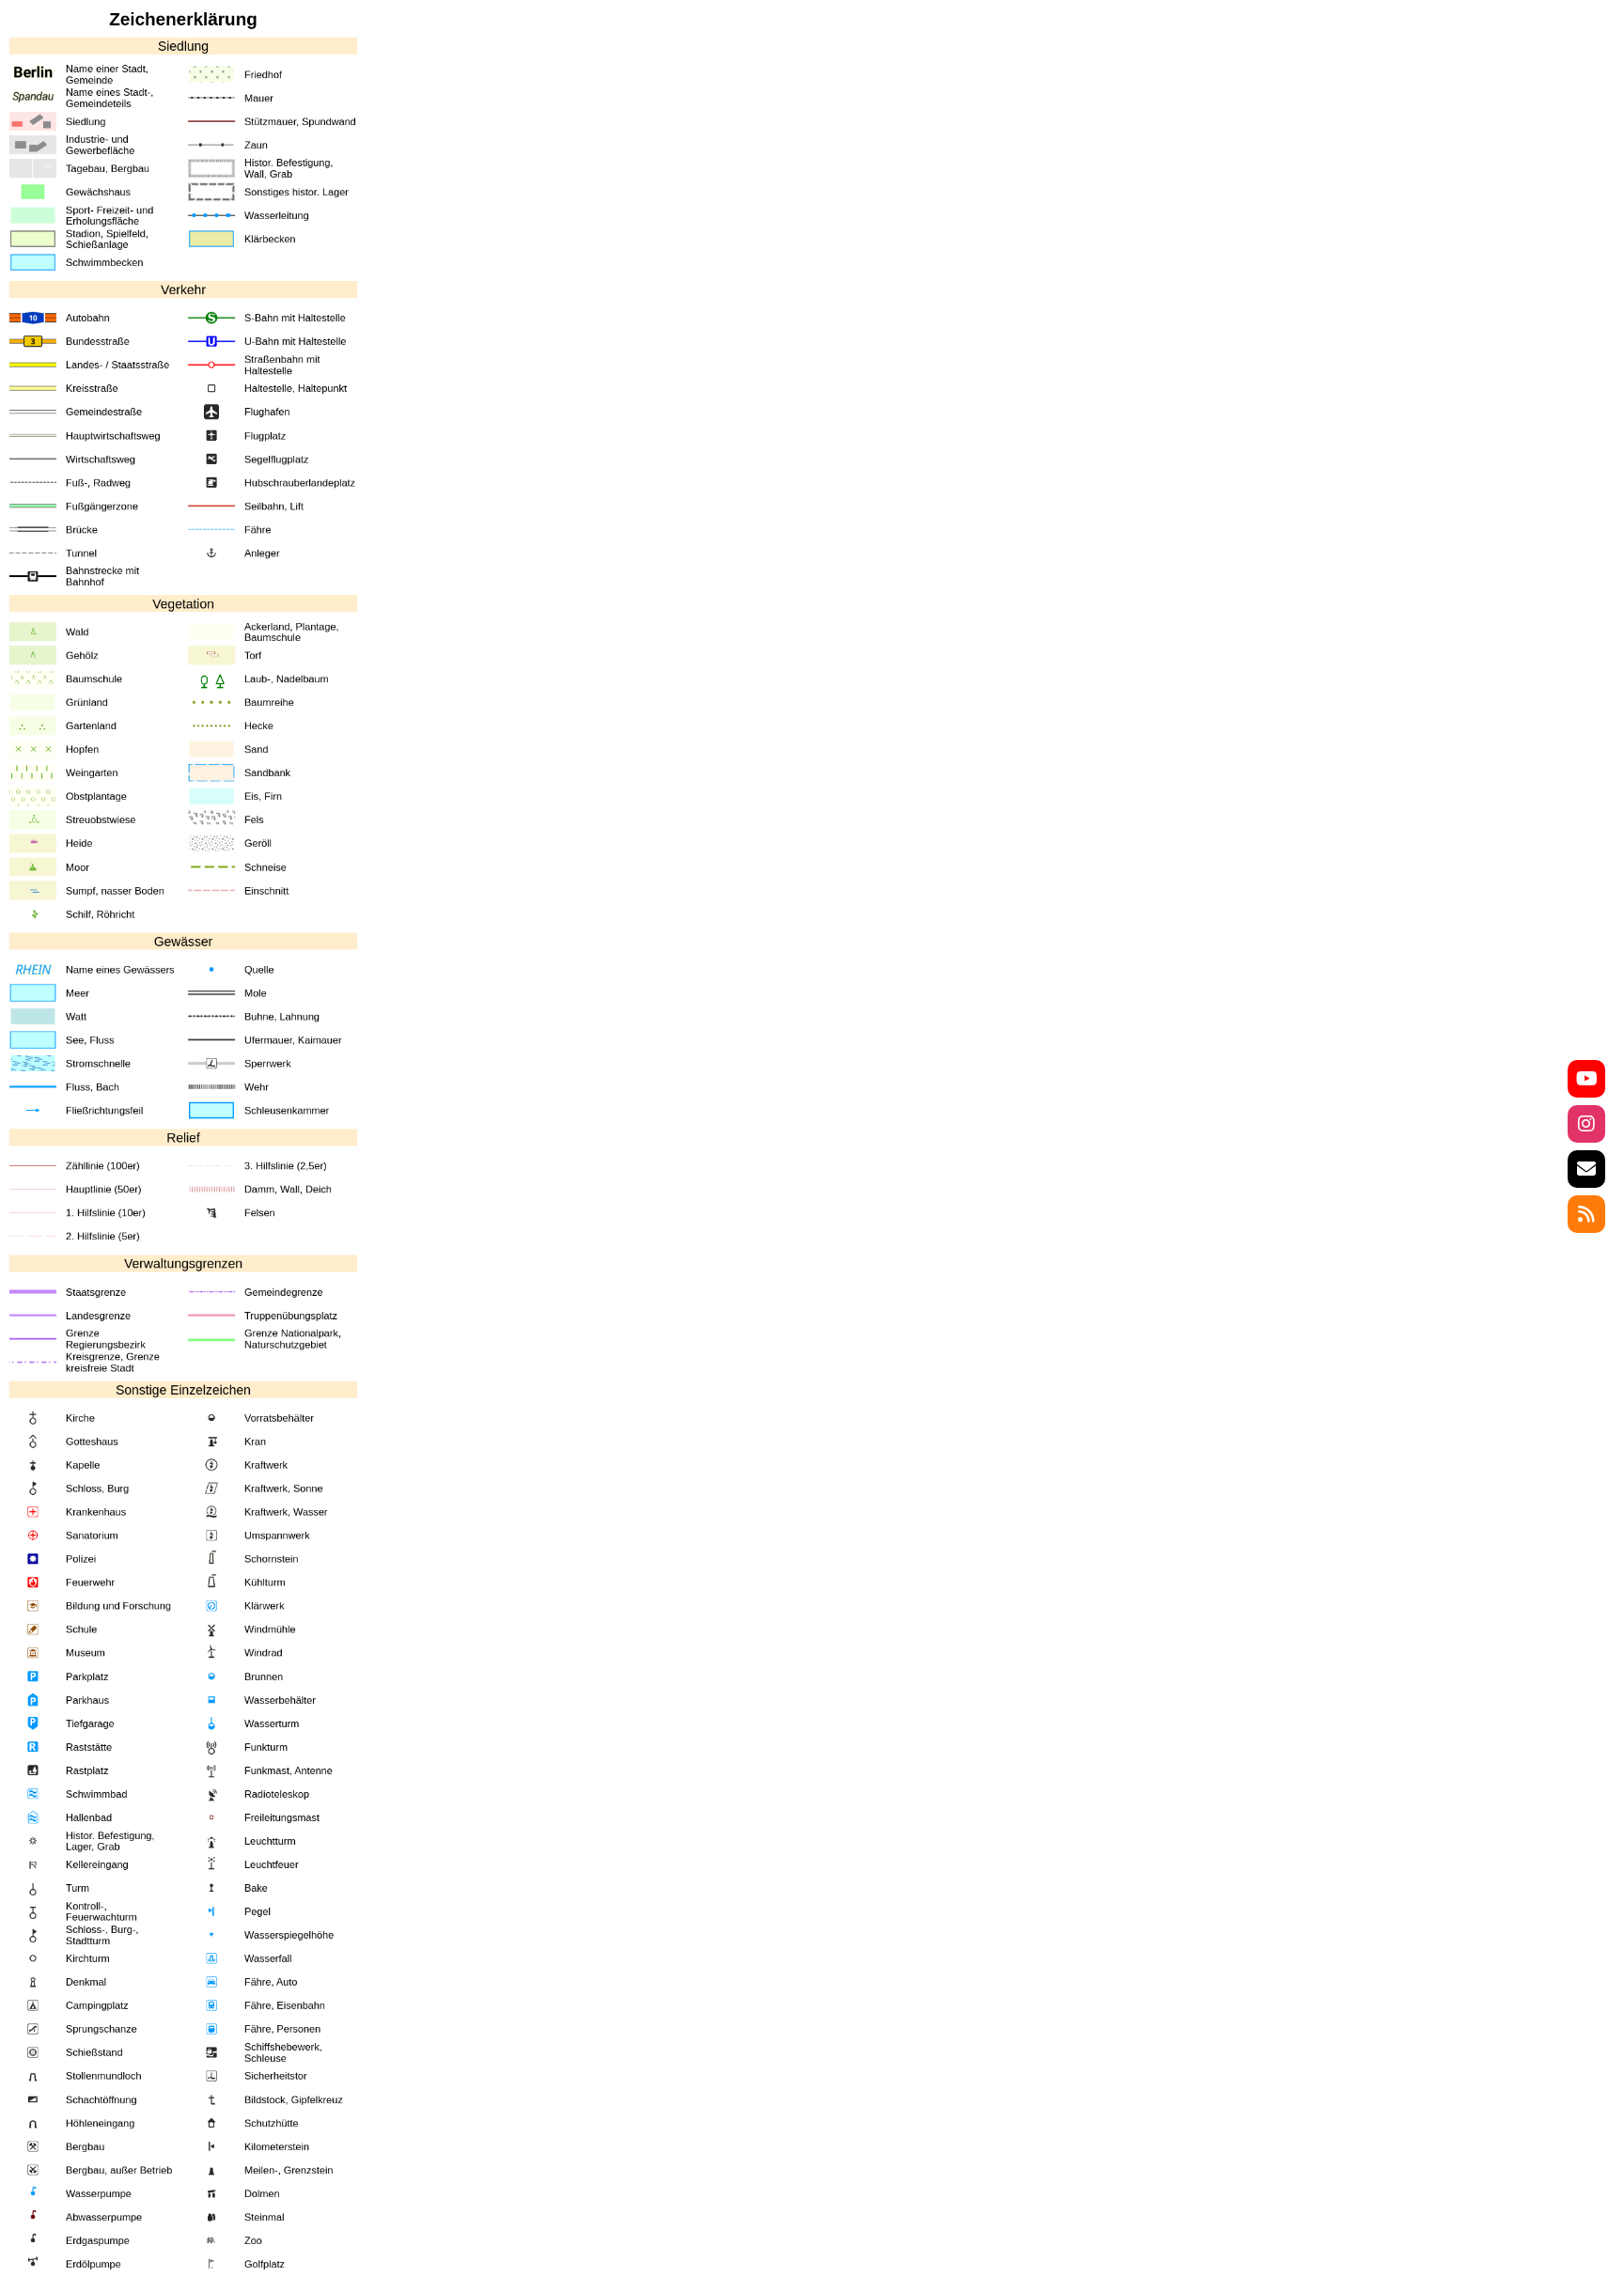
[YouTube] (1586, 1079)
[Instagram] (1586, 1124)
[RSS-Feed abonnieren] (1586, 1214)
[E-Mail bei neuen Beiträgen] (1586, 1169)
